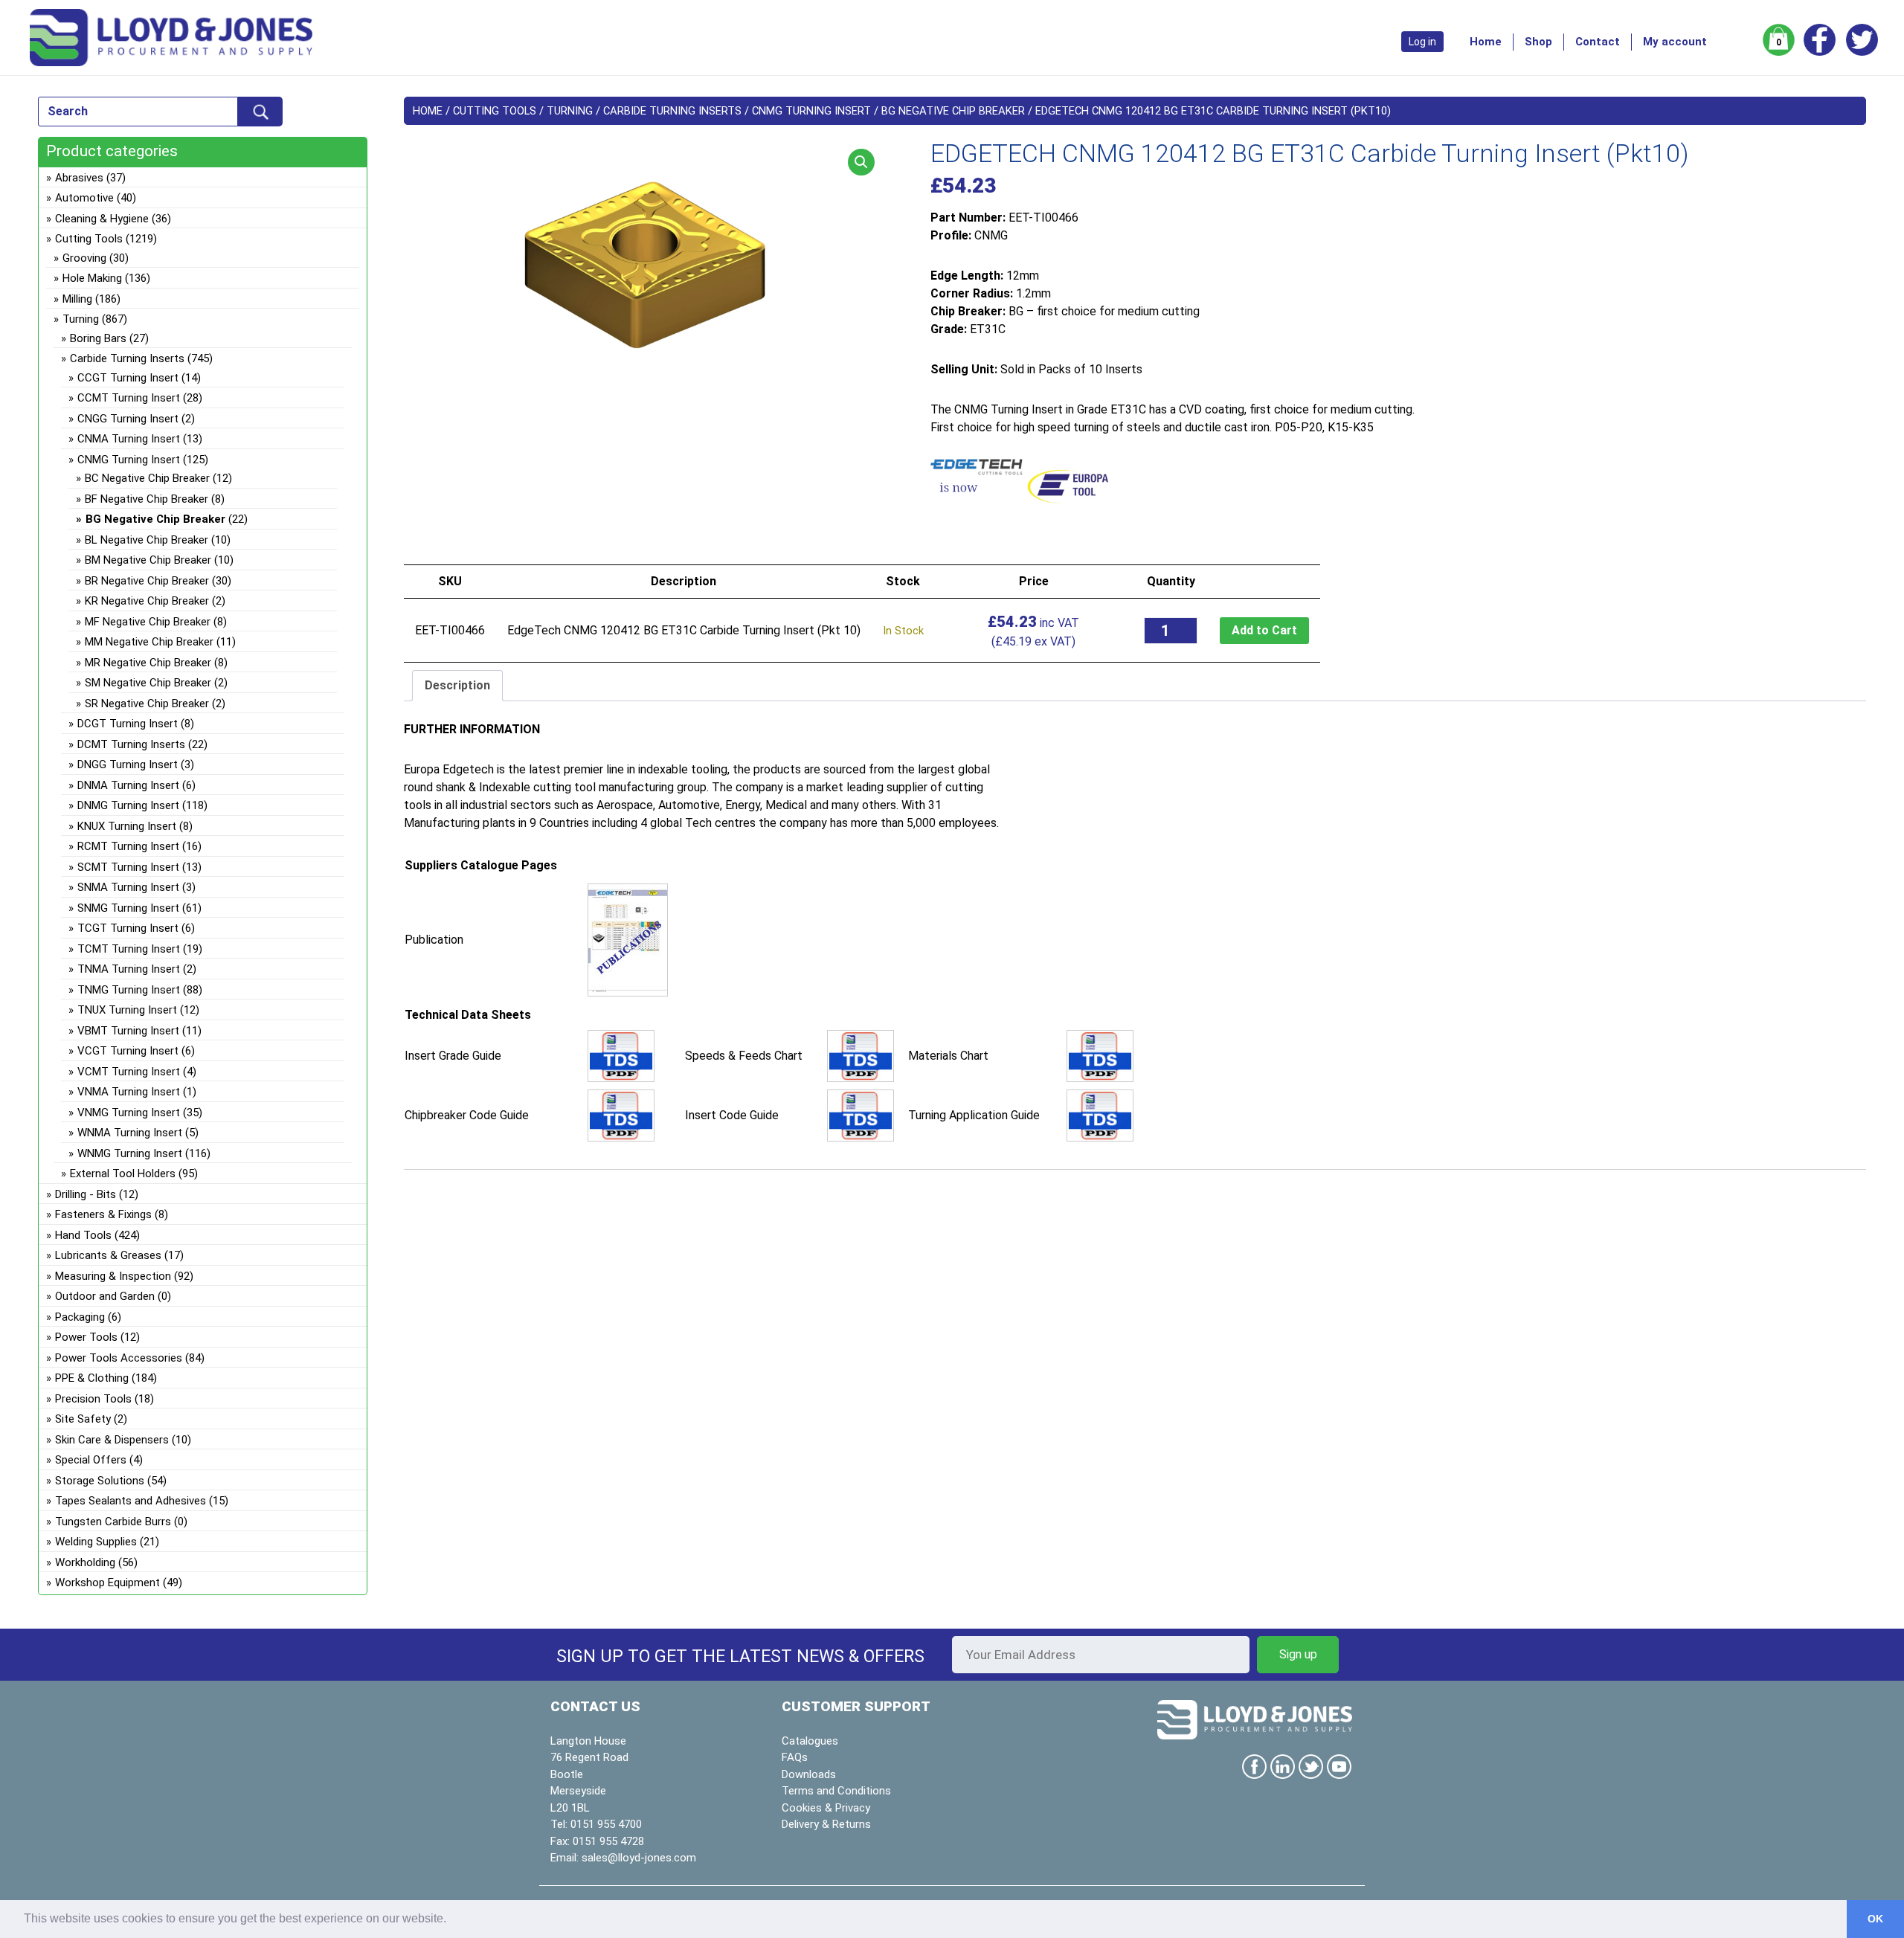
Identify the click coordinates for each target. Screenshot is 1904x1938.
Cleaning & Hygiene (102, 219)
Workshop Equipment (107, 1583)
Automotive (84, 198)
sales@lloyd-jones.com (639, 1858)
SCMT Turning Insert (128, 867)
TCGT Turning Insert (128, 928)
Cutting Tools (495, 111)
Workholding (85, 1562)
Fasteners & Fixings (103, 1214)
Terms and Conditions (836, 1791)
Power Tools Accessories (119, 1358)
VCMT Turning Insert (129, 1072)
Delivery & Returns (826, 1824)
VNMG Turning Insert (129, 1113)
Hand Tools (83, 1235)
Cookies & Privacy (826, 1808)
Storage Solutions (100, 1481)
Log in (1422, 42)
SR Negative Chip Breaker (147, 704)
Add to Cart (1264, 630)
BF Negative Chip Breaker (147, 499)
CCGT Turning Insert (128, 378)
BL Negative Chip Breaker (147, 540)
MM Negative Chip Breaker (149, 642)
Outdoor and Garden (105, 1296)
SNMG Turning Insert (128, 908)
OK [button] (1875, 1919)
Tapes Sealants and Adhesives (131, 1501)
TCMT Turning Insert (129, 949)
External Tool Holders (123, 1174)
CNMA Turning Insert (129, 439)
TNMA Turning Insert (129, 969)
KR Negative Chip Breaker (147, 601)
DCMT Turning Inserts (131, 744)
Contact (1598, 42)
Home (1486, 42)
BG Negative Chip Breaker (953, 111)
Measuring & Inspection (113, 1276)
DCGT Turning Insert (128, 724)
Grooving (84, 258)
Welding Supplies (96, 1542)
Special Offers (91, 1460)
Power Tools (86, 1337)
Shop (1538, 42)
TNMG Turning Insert (129, 990)
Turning (570, 111)
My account (1675, 42)
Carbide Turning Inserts (672, 111)
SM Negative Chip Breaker (148, 683)
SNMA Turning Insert (128, 887)
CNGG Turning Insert (128, 419)
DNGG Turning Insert (128, 764)
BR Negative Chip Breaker (147, 581)
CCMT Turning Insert (129, 398)
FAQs (795, 1757)
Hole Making (92, 278)
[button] (861, 162)
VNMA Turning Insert (129, 1092)
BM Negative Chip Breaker (148, 560)
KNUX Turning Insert (127, 826)
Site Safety (83, 1419)
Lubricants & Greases (108, 1255)
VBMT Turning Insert (128, 1031)
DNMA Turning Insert (128, 785)
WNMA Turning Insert (130, 1133)
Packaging (80, 1317)
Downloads (809, 1774)
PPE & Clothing (92, 1378)
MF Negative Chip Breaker (148, 622)
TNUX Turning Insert (127, 1010)
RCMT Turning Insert (128, 846)
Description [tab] (457, 685)
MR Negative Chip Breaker (148, 663)
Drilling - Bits (86, 1194)
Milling (77, 299)
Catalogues (810, 1741)
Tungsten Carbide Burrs (113, 1522)
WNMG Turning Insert (130, 1153)
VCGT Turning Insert (128, 1051)
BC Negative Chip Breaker (147, 478)
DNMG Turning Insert (128, 805)
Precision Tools (93, 1399)
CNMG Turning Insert (811, 111)
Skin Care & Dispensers (112, 1440)
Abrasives (79, 178)
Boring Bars (98, 338)
